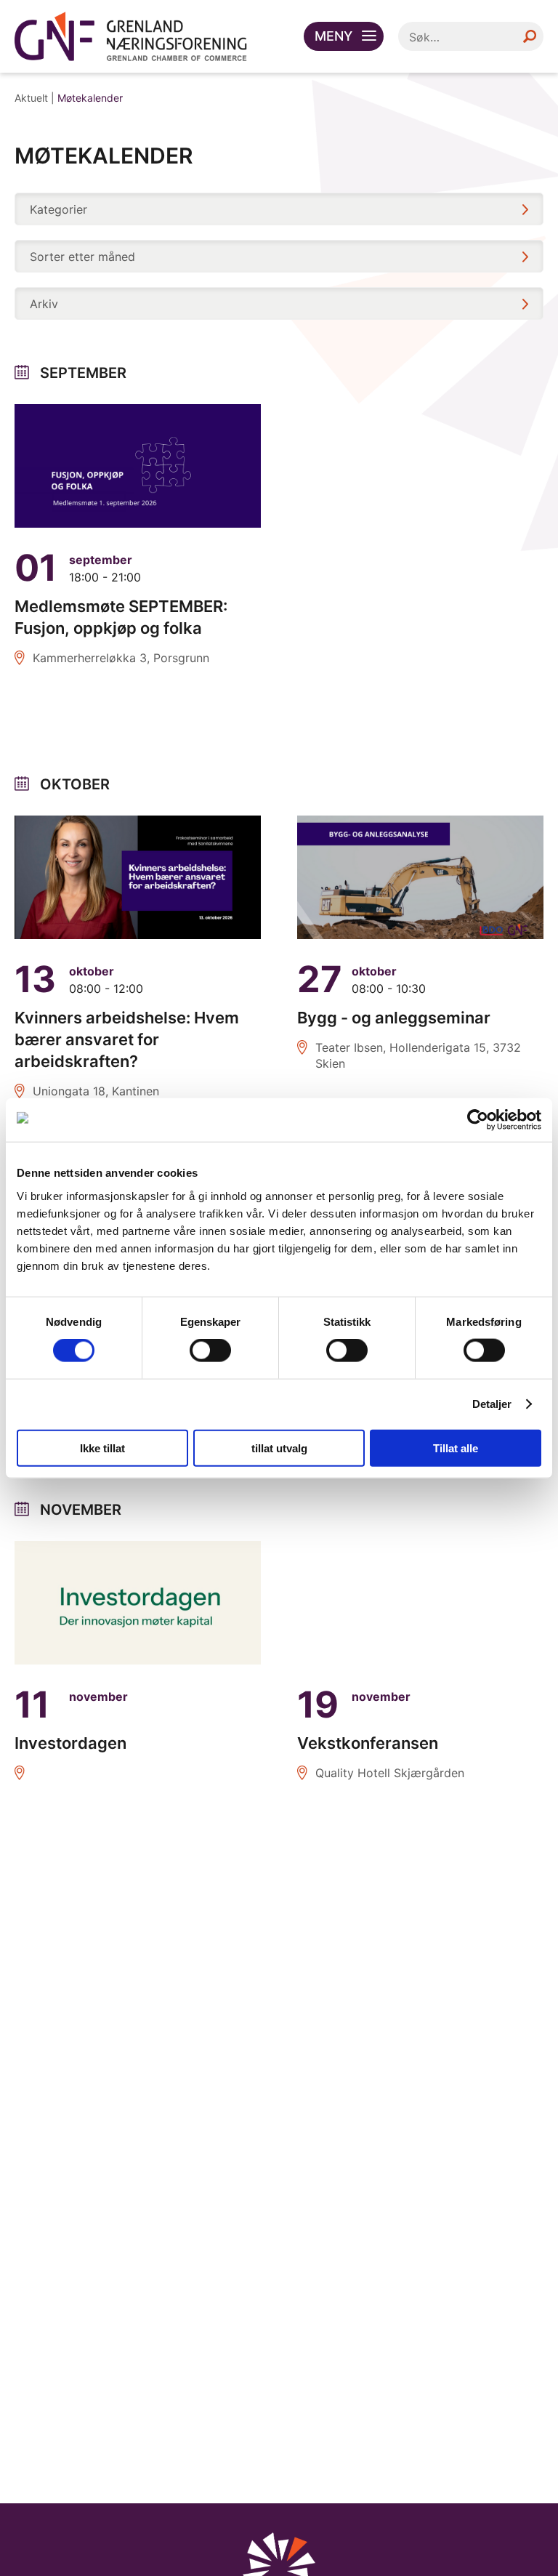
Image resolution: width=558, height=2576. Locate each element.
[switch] (210, 1351)
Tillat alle (456, 1448)
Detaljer (492, 1404)
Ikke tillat (102, 1448)
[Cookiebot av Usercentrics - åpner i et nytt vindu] (478, 1120)
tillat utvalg (279, 1448)
